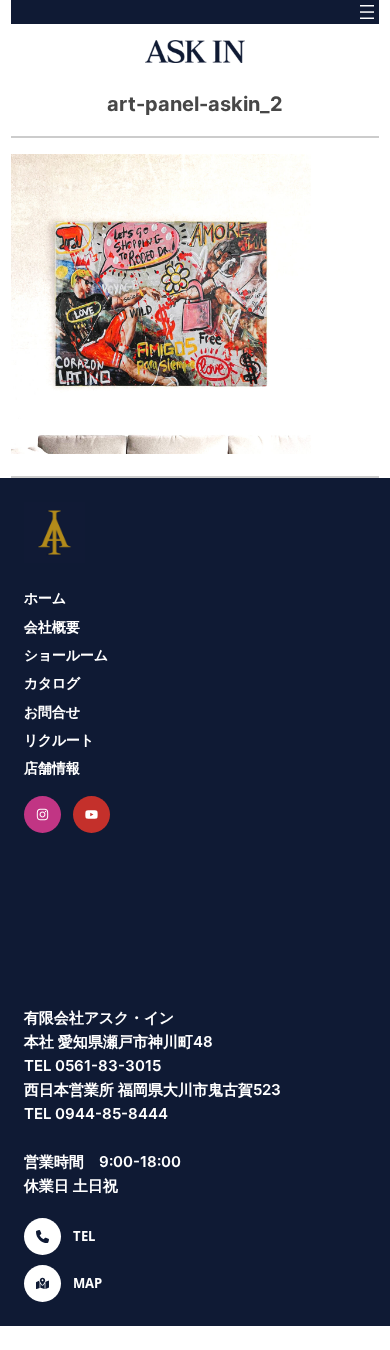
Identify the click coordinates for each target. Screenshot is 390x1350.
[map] (42, 1283)
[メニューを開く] (367, 12)
